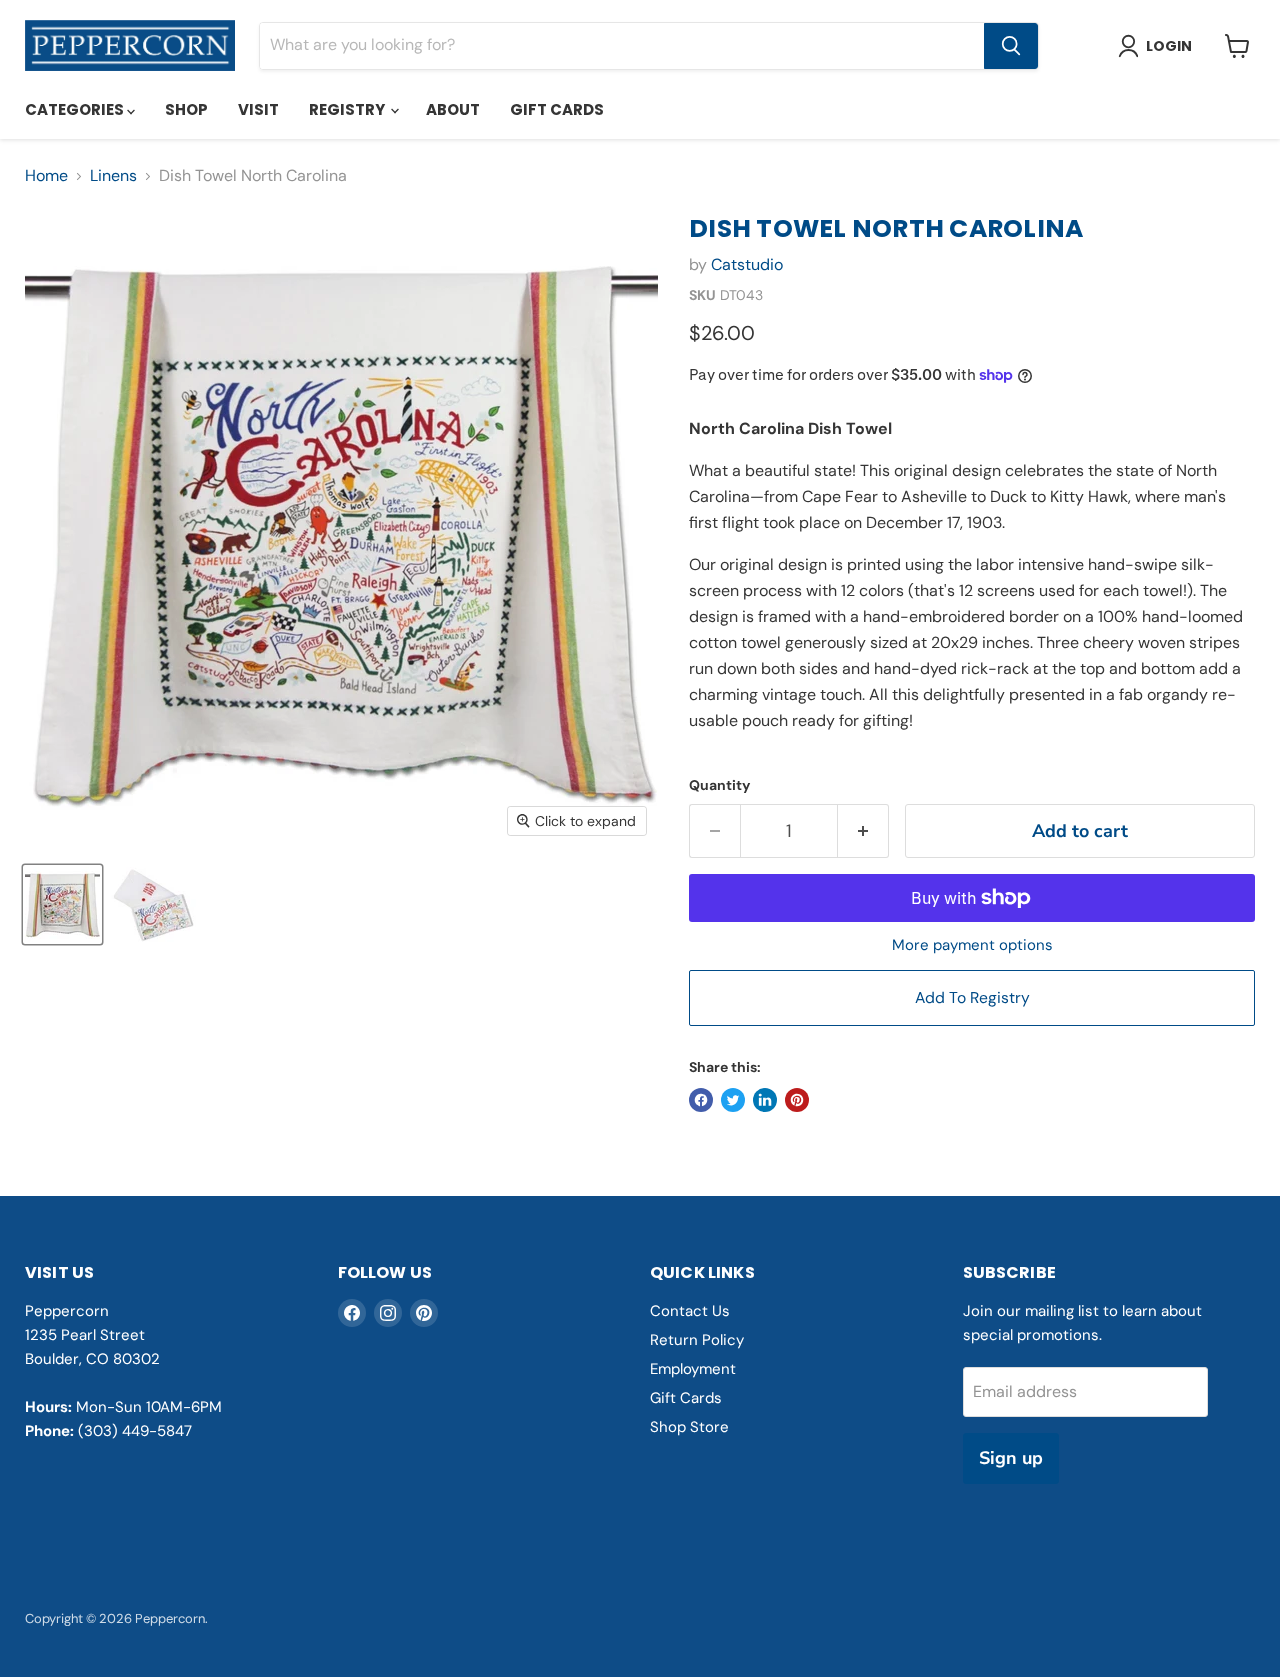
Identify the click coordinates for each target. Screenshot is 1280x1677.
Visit (258, 109)
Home (46, 176)
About (453, 109)
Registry (348, 109)
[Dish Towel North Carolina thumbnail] (62, 904)
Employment (693, 1369)
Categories (76, 109)
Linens (113, 176)
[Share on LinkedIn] (765, 1100)
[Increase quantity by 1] (863, 831)
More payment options (972, 945)
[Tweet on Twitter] (733, 1100)
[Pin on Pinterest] (797, 1100)
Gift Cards (557, 109)
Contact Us (690, 1311)
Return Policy (697, 1340)
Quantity (719, 785)
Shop (186, 109)
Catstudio (747, 264)
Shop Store (689, 1427)
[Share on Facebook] (701, 1100)
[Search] (1011, 46)
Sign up (1011, 1458)
